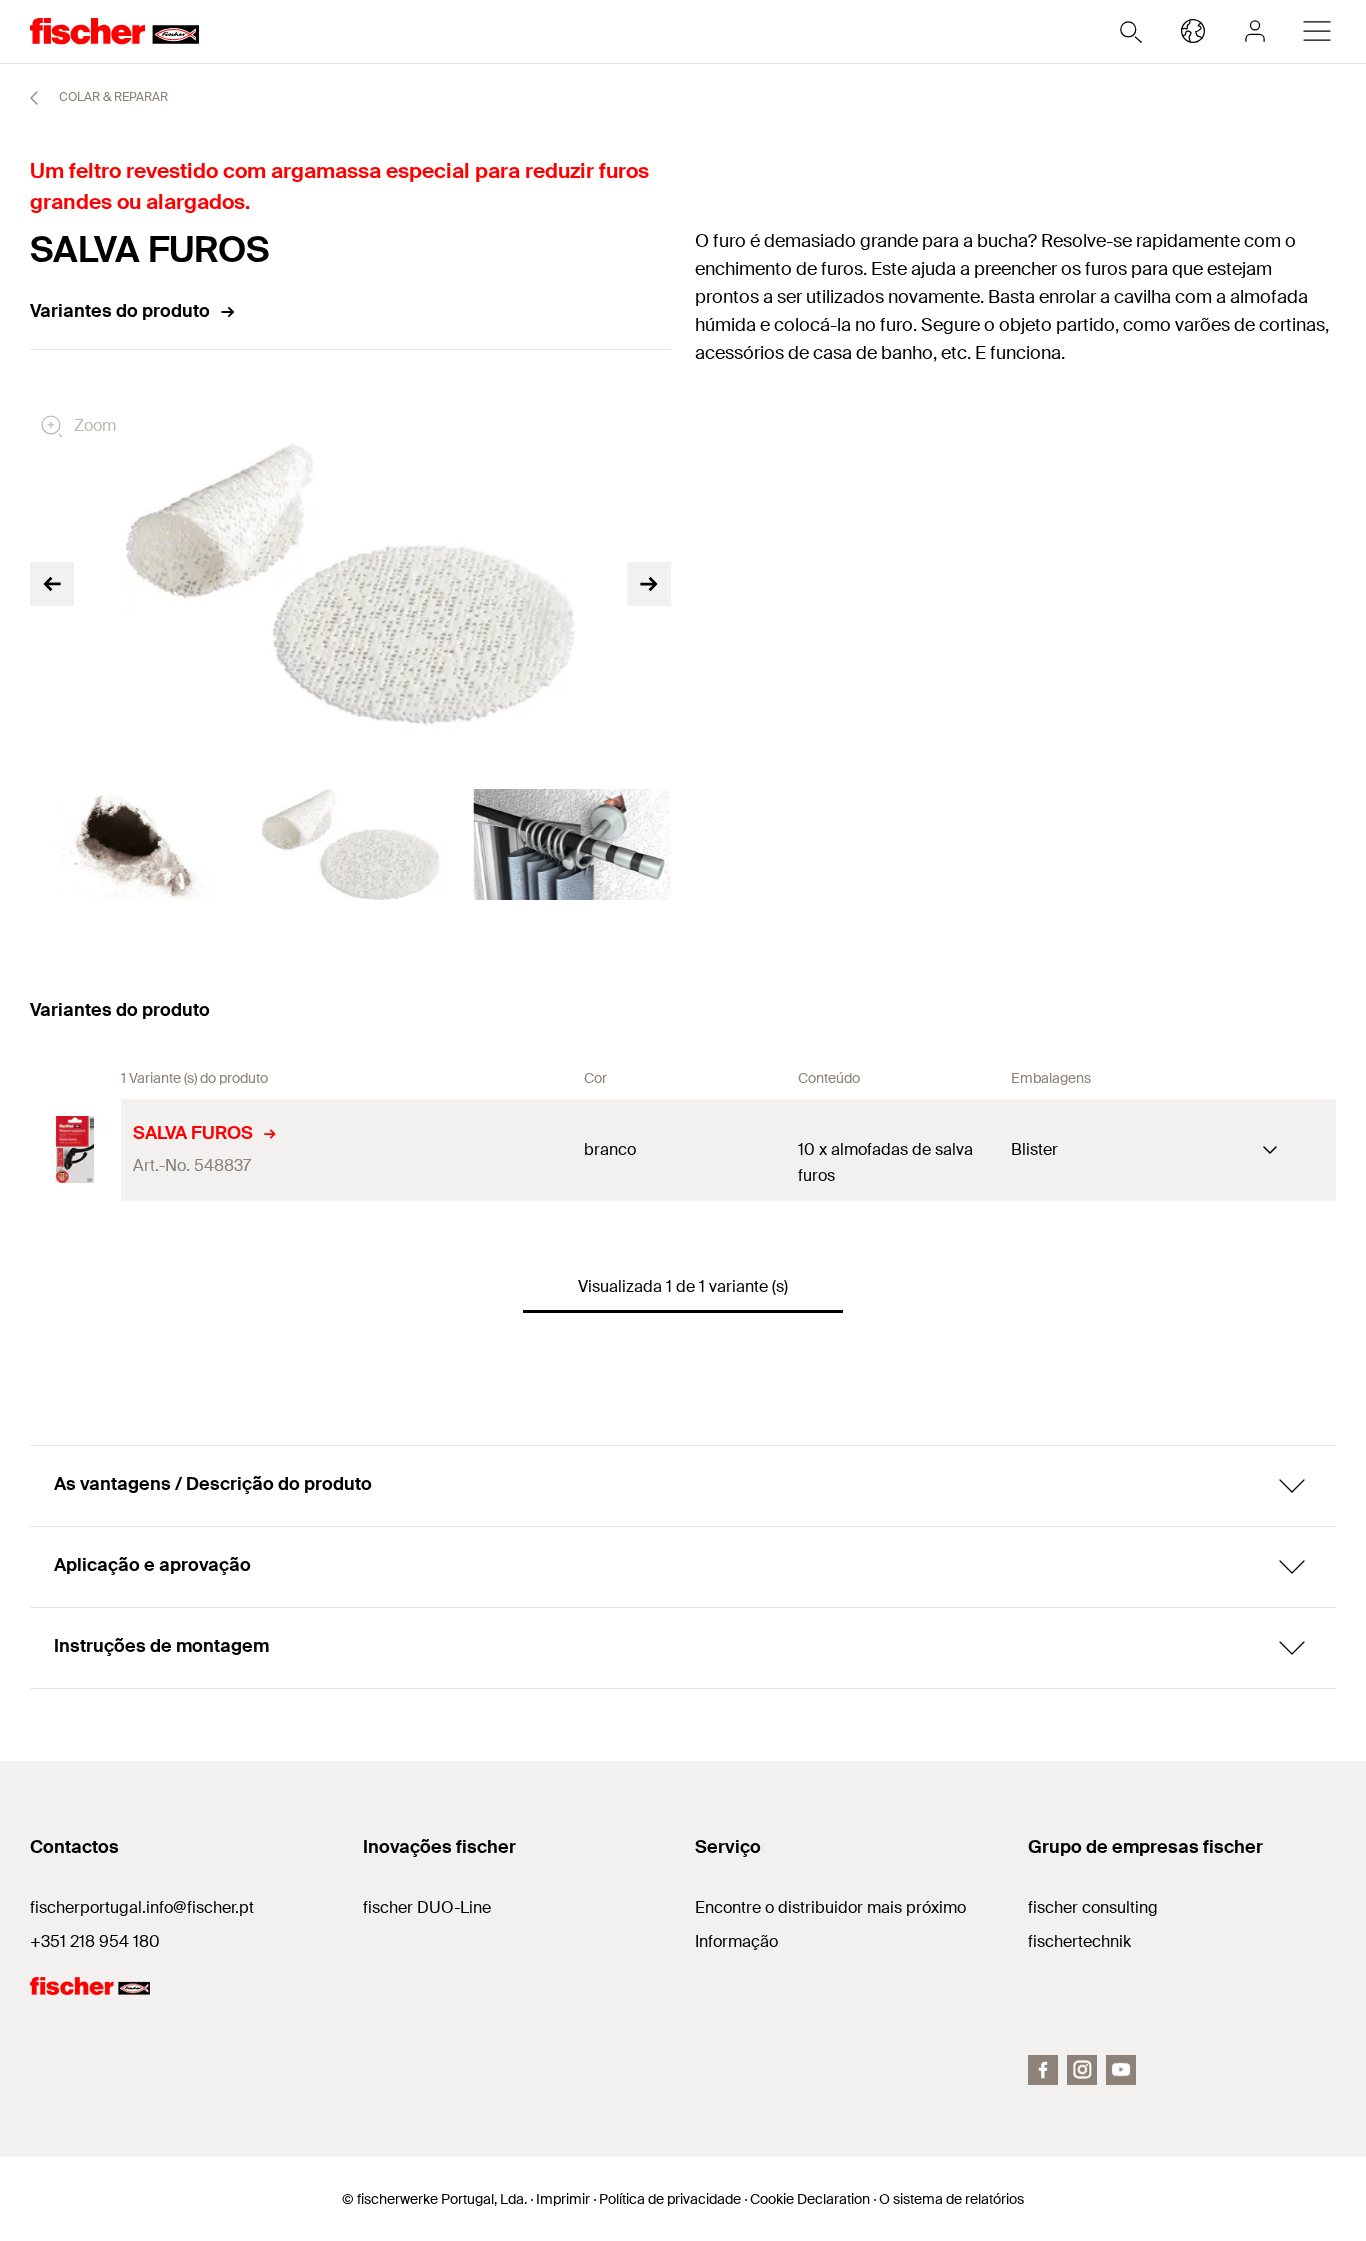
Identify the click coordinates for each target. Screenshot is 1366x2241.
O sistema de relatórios (951, 2199)
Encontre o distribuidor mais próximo (830, 1907)
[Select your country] (1193, 31)
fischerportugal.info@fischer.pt (142, 1907)
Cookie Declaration (810, 2199)
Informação (736, 1941)
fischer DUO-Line (427, 1907)
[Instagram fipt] (1082, 2070)
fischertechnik (1079, 1941)
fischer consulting (1093, 1907)
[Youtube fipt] (1121, 2070)
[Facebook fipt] (1043, 2070)
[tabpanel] (129, 844)
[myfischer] (1255, 31)
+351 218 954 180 (95, 1941)
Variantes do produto (120, 311)
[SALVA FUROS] (75, 1149)
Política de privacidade (670, 2199)
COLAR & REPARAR (112, 97)
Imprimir (563, 2199)
